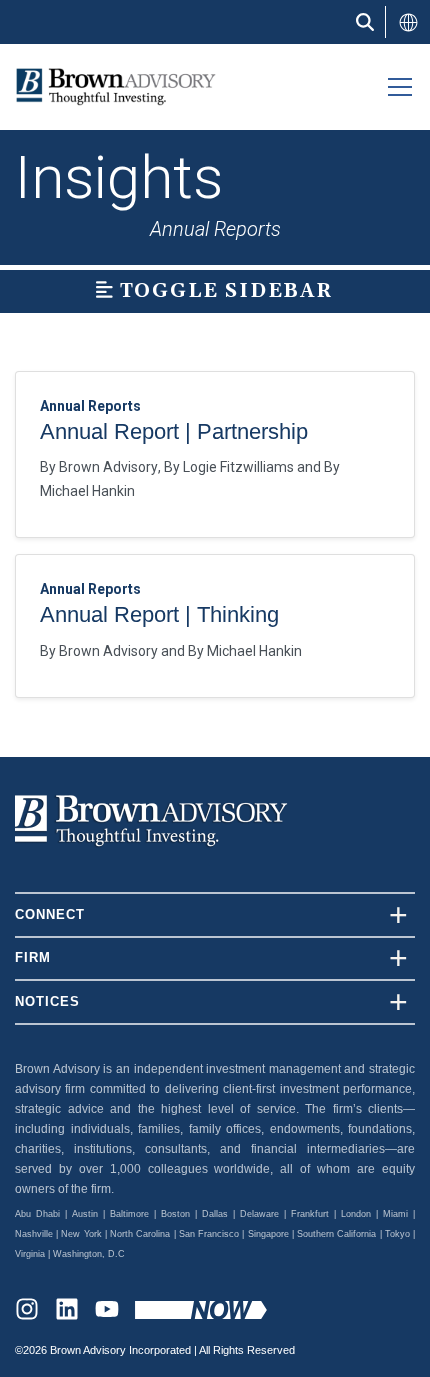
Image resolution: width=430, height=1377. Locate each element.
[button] (408, 22)
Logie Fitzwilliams (238, 467)
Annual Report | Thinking (159, 614)
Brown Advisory (108, 467)
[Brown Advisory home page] (108, 86)
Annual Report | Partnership (174, 431)
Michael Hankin (87, 491)
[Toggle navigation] (400, 87)
